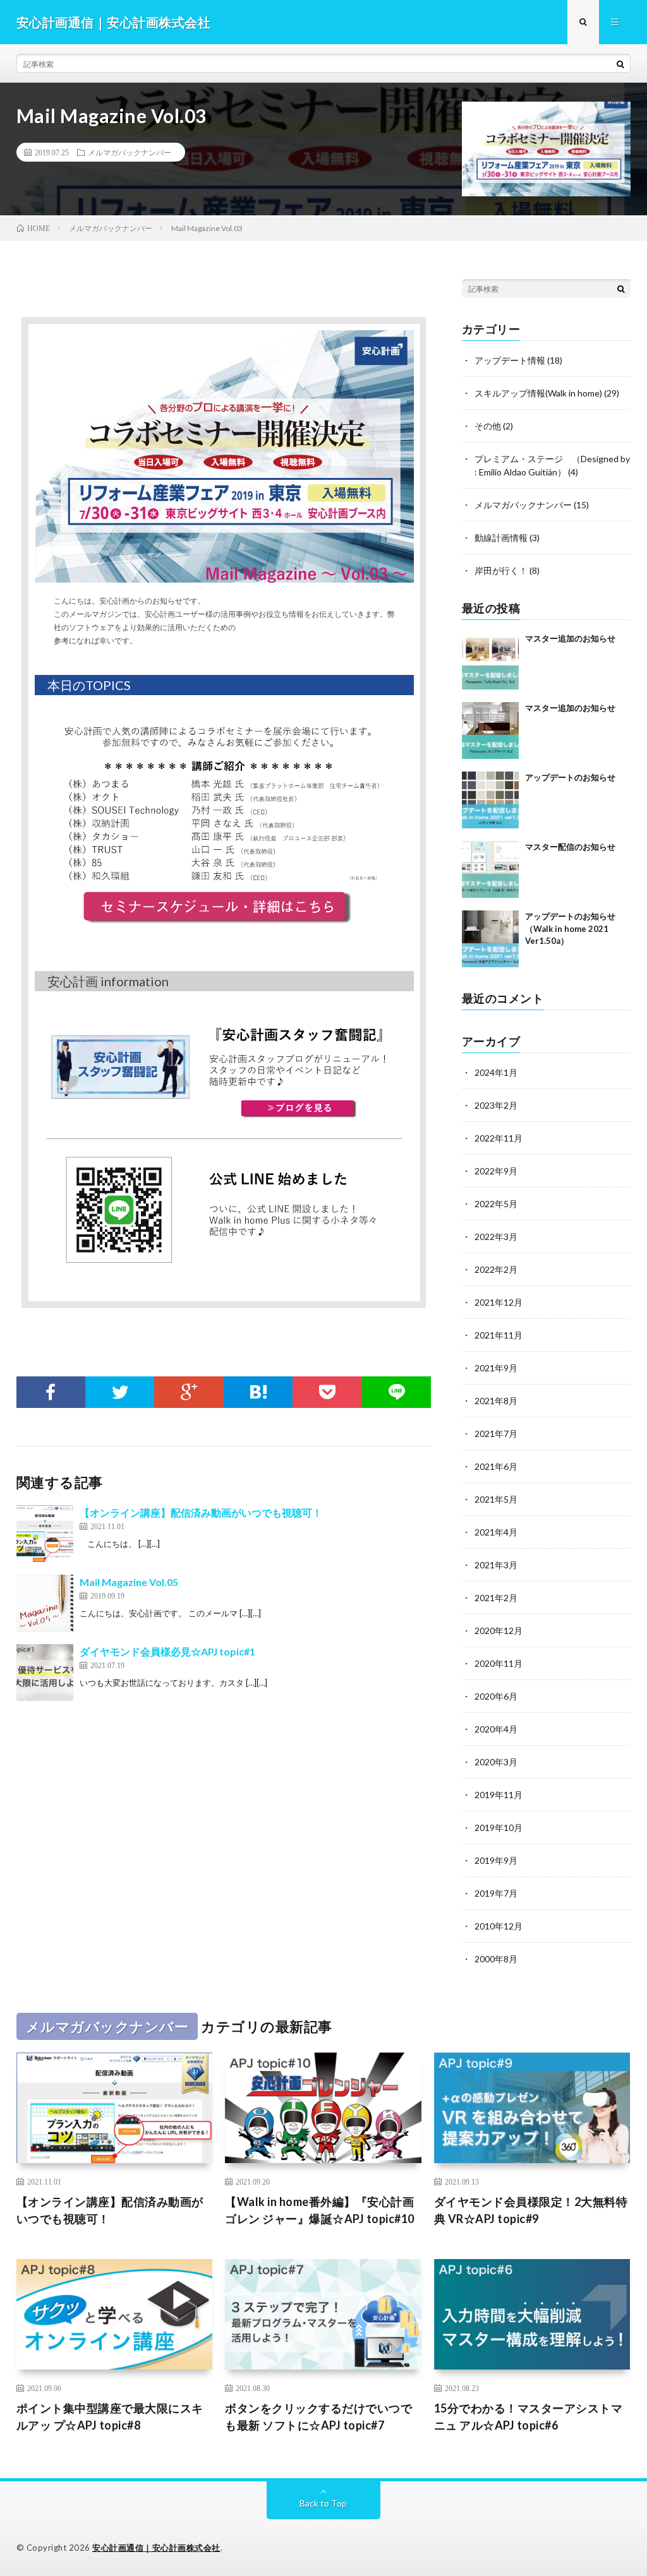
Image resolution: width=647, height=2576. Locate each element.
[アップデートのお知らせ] (490, 800)
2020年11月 (499, 1663)
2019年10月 (499, 1828)
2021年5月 (496, 1499)
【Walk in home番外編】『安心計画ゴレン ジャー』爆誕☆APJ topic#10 (320, 2210)
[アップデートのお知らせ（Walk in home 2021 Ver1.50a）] (490, 939)
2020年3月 (496, 1762)
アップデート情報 (510, 360)
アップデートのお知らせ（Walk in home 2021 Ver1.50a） (570, 928)
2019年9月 (496, 1860)
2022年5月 (496, 1204)
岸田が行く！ (501, 570)
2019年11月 (499, 1795)
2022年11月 (499, 1138)
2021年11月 (499, 1335)
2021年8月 (496, 1401)
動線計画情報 (501, 538)
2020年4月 (496, 1729)
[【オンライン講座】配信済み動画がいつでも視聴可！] (45, 1534)
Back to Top (323, 2503)
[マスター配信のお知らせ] (490, 869)
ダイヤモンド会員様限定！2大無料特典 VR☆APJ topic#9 (531, 2210)
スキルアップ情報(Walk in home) (538, 393)
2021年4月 (496, 1532)
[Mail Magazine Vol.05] (45, 1603)
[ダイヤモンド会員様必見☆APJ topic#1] (45, 1673)
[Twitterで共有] (120, 1392)
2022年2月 (496, 1269)
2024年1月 (496, 1072)
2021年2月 (496, 1598)
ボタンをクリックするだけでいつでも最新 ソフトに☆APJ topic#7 (318, 2417)
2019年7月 (496, 1893)
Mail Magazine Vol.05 (129, 1582)
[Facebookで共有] (51, 1392)
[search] (620, 64)
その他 (488, 426)
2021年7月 (496, 1434)
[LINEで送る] (396, 1392)
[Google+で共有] (189, 1392)
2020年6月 (496, 1696)
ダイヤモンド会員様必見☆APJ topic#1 (167, 1651)
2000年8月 (496, 1959)
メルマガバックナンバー (130, 152)
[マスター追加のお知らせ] (490, 661)
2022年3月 (496, 1237)
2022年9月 (496, 1171)
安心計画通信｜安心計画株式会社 (156, 2548)
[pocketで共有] (327, 1392)
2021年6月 (496, 1466)
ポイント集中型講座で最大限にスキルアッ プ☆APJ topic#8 (110, 2417)
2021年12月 (499, 1302)
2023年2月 (496, 1105)
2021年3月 (496, 1565)
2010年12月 (499, 1926)
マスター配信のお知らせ (570, 847)
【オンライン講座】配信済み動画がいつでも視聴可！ (201, 1512)
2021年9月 (496, 1368)
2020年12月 (499, 1631)
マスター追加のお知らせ (570, 638)
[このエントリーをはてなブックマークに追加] (258, 1392)
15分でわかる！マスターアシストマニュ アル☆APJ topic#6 (529, 2417)
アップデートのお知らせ (570, 777)
